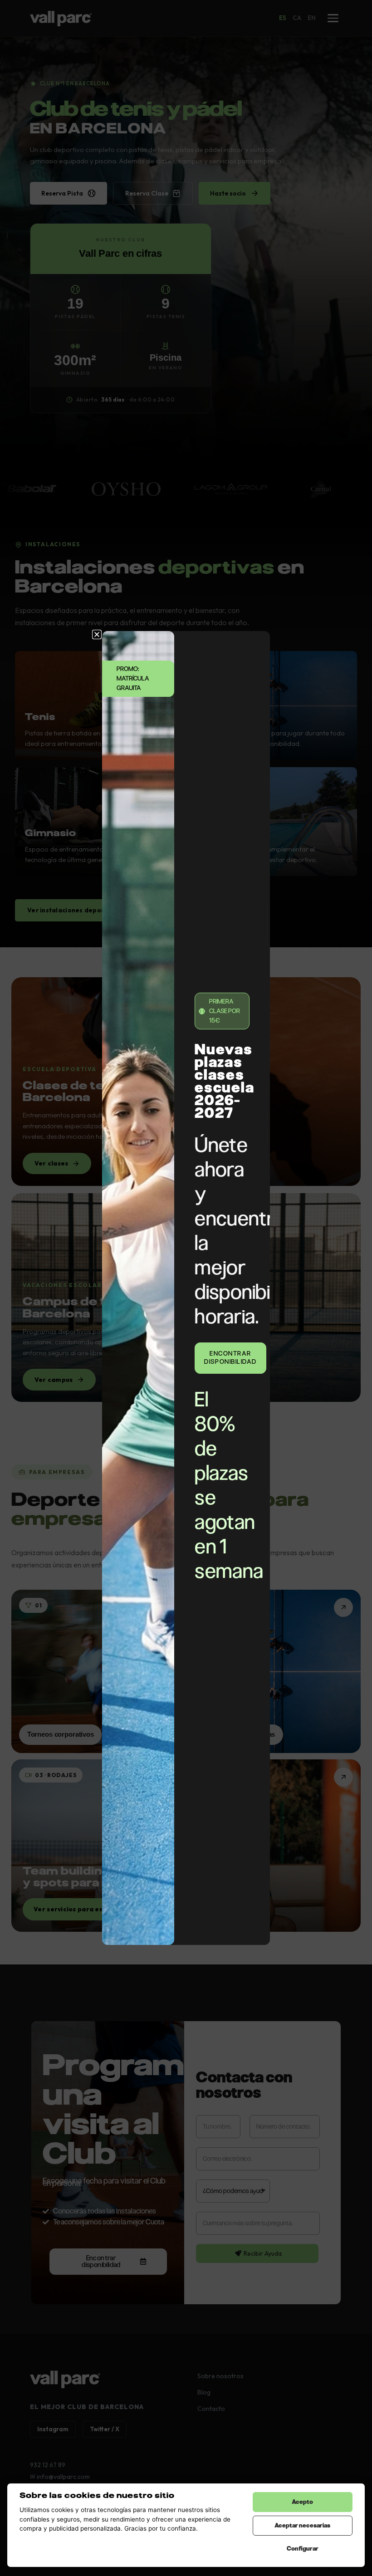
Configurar (303, 2549)
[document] (186, 1288)
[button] (97, 634)
